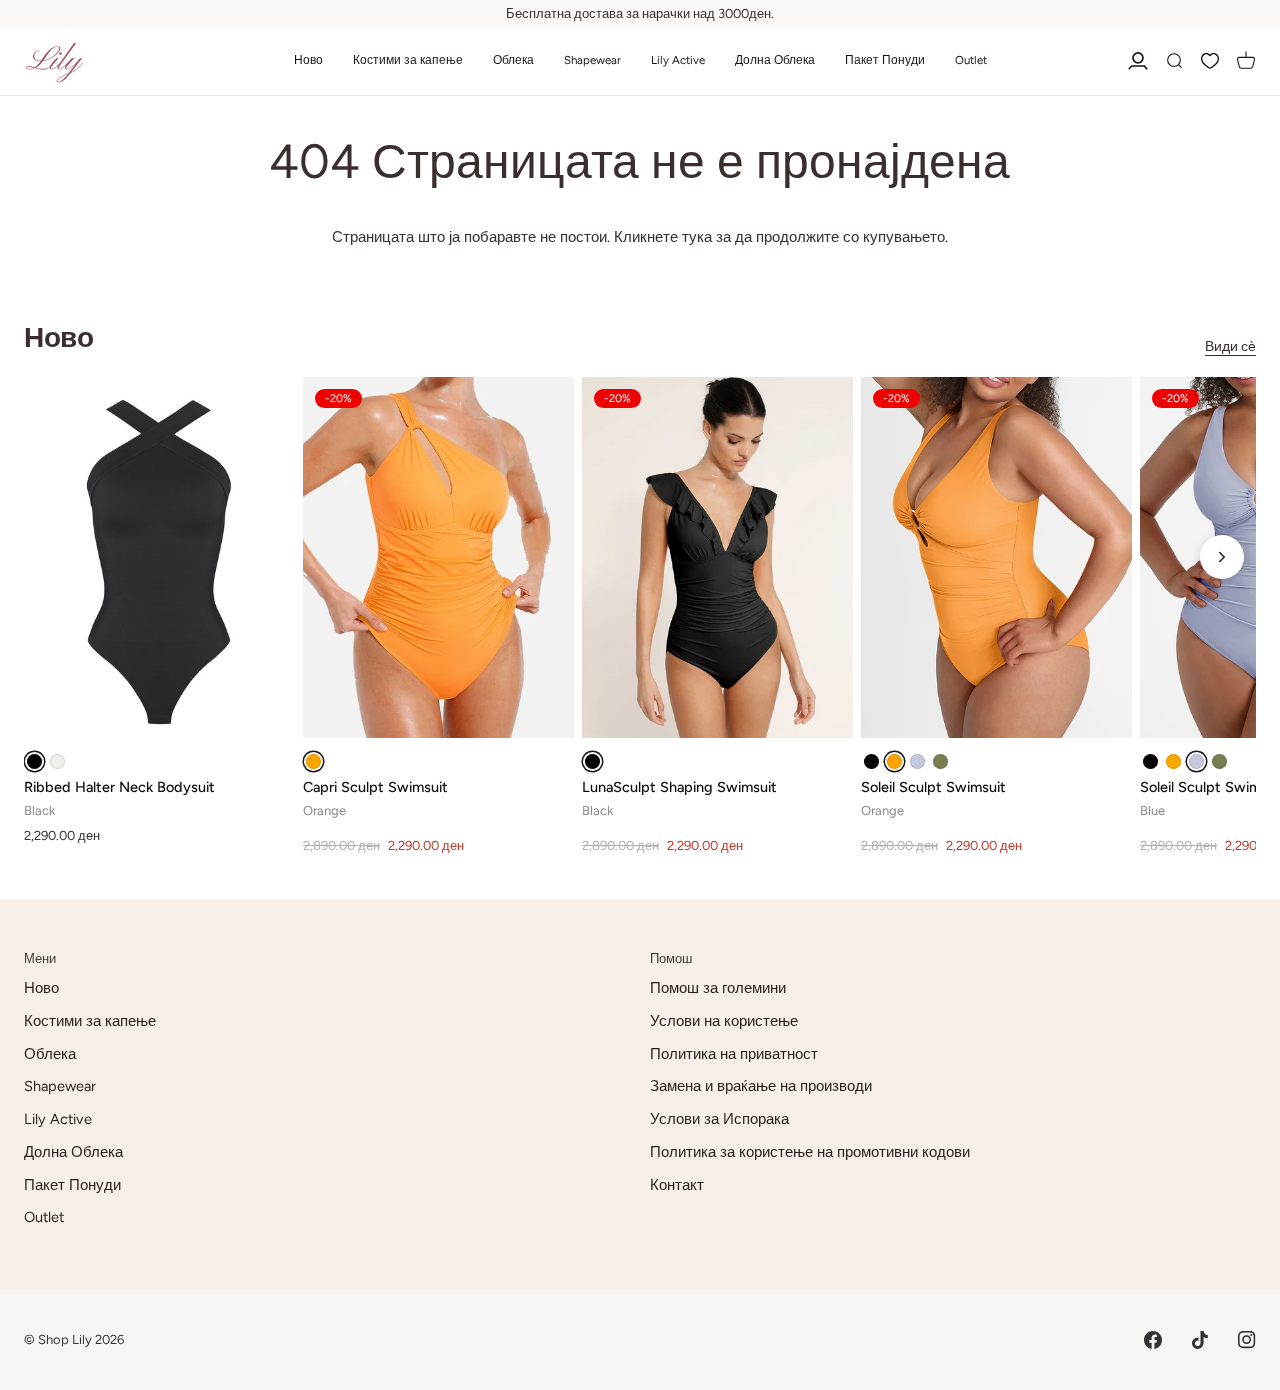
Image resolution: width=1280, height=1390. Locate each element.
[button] (308, 61)
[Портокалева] (313, 761)
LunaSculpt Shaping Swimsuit (679, 787)
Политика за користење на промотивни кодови (810, 1152)
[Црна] (34, 761)
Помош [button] (671, 958)
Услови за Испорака (719, 1119)
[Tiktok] (1200, 1340)
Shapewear (60, 1086)
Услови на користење (724, 1021)
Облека (50, 1054)
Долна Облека (73, 1152)
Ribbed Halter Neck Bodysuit (119, 787)
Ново (41, 988)
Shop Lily (65, 1339)
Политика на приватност (734, 1054)
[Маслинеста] (940, 761)
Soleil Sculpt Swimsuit (933, 787)
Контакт (677, 1185)
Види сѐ (1230, 346)
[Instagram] (1247, 1340)
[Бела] (57, 761)
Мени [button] (40, 958)
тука (697, 237)
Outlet (44, 1217)
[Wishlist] (1210, 61)
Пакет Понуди (72, 1185)
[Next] (1222, 557)
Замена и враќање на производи (761, 1086)
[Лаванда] (917, 761)
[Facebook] (1153, 1340)
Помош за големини (718, 988)
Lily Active (58, 1119)
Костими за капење (90, 1021)
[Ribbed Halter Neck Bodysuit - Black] (159, 557)
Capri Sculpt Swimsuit (375, 787)
